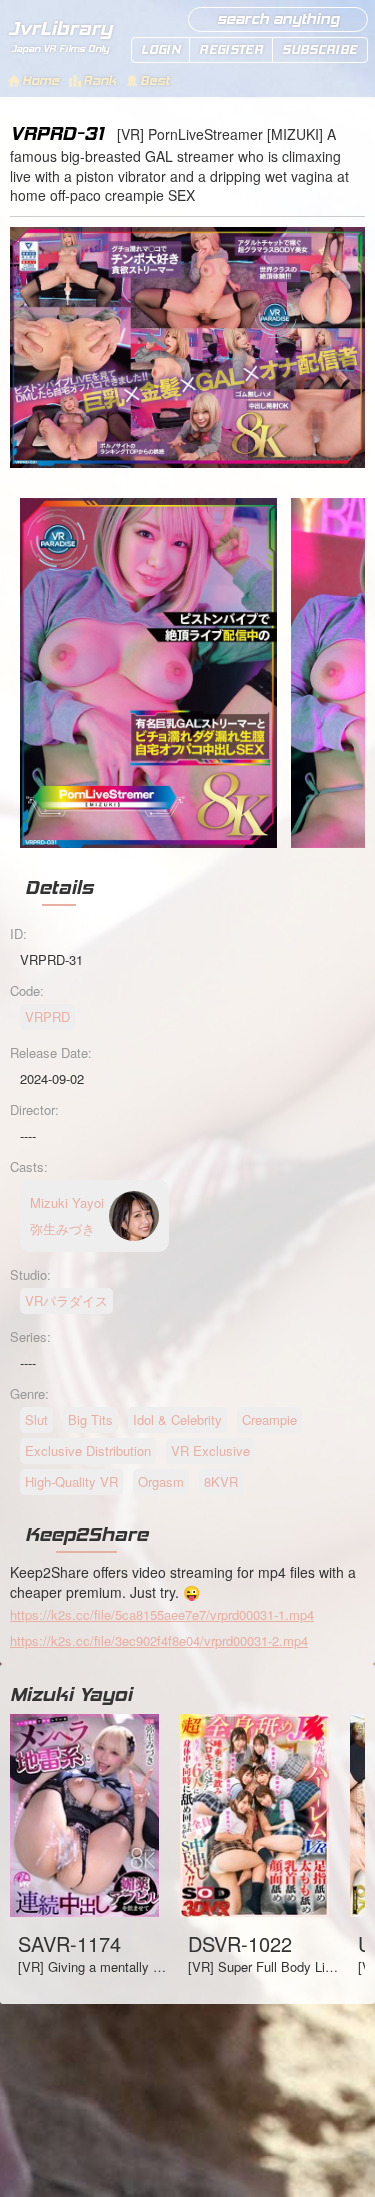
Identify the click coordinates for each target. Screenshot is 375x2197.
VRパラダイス (66, 1300)
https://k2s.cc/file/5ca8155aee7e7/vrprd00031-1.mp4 (162, 1614)
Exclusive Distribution (88, 1450)
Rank (99, 80)
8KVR (221, 1481)
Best (154, 80)
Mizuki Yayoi (71, 1694)
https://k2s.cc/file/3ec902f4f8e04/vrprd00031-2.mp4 (159, 1640)
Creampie (269, 1419)
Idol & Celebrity (177, 1419)
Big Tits (90, 1419)
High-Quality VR (71, 1481)
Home (40, 80)
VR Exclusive (210, 1450)
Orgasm (161, 1481)
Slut (36, 1419)
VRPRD (47, 1016)
